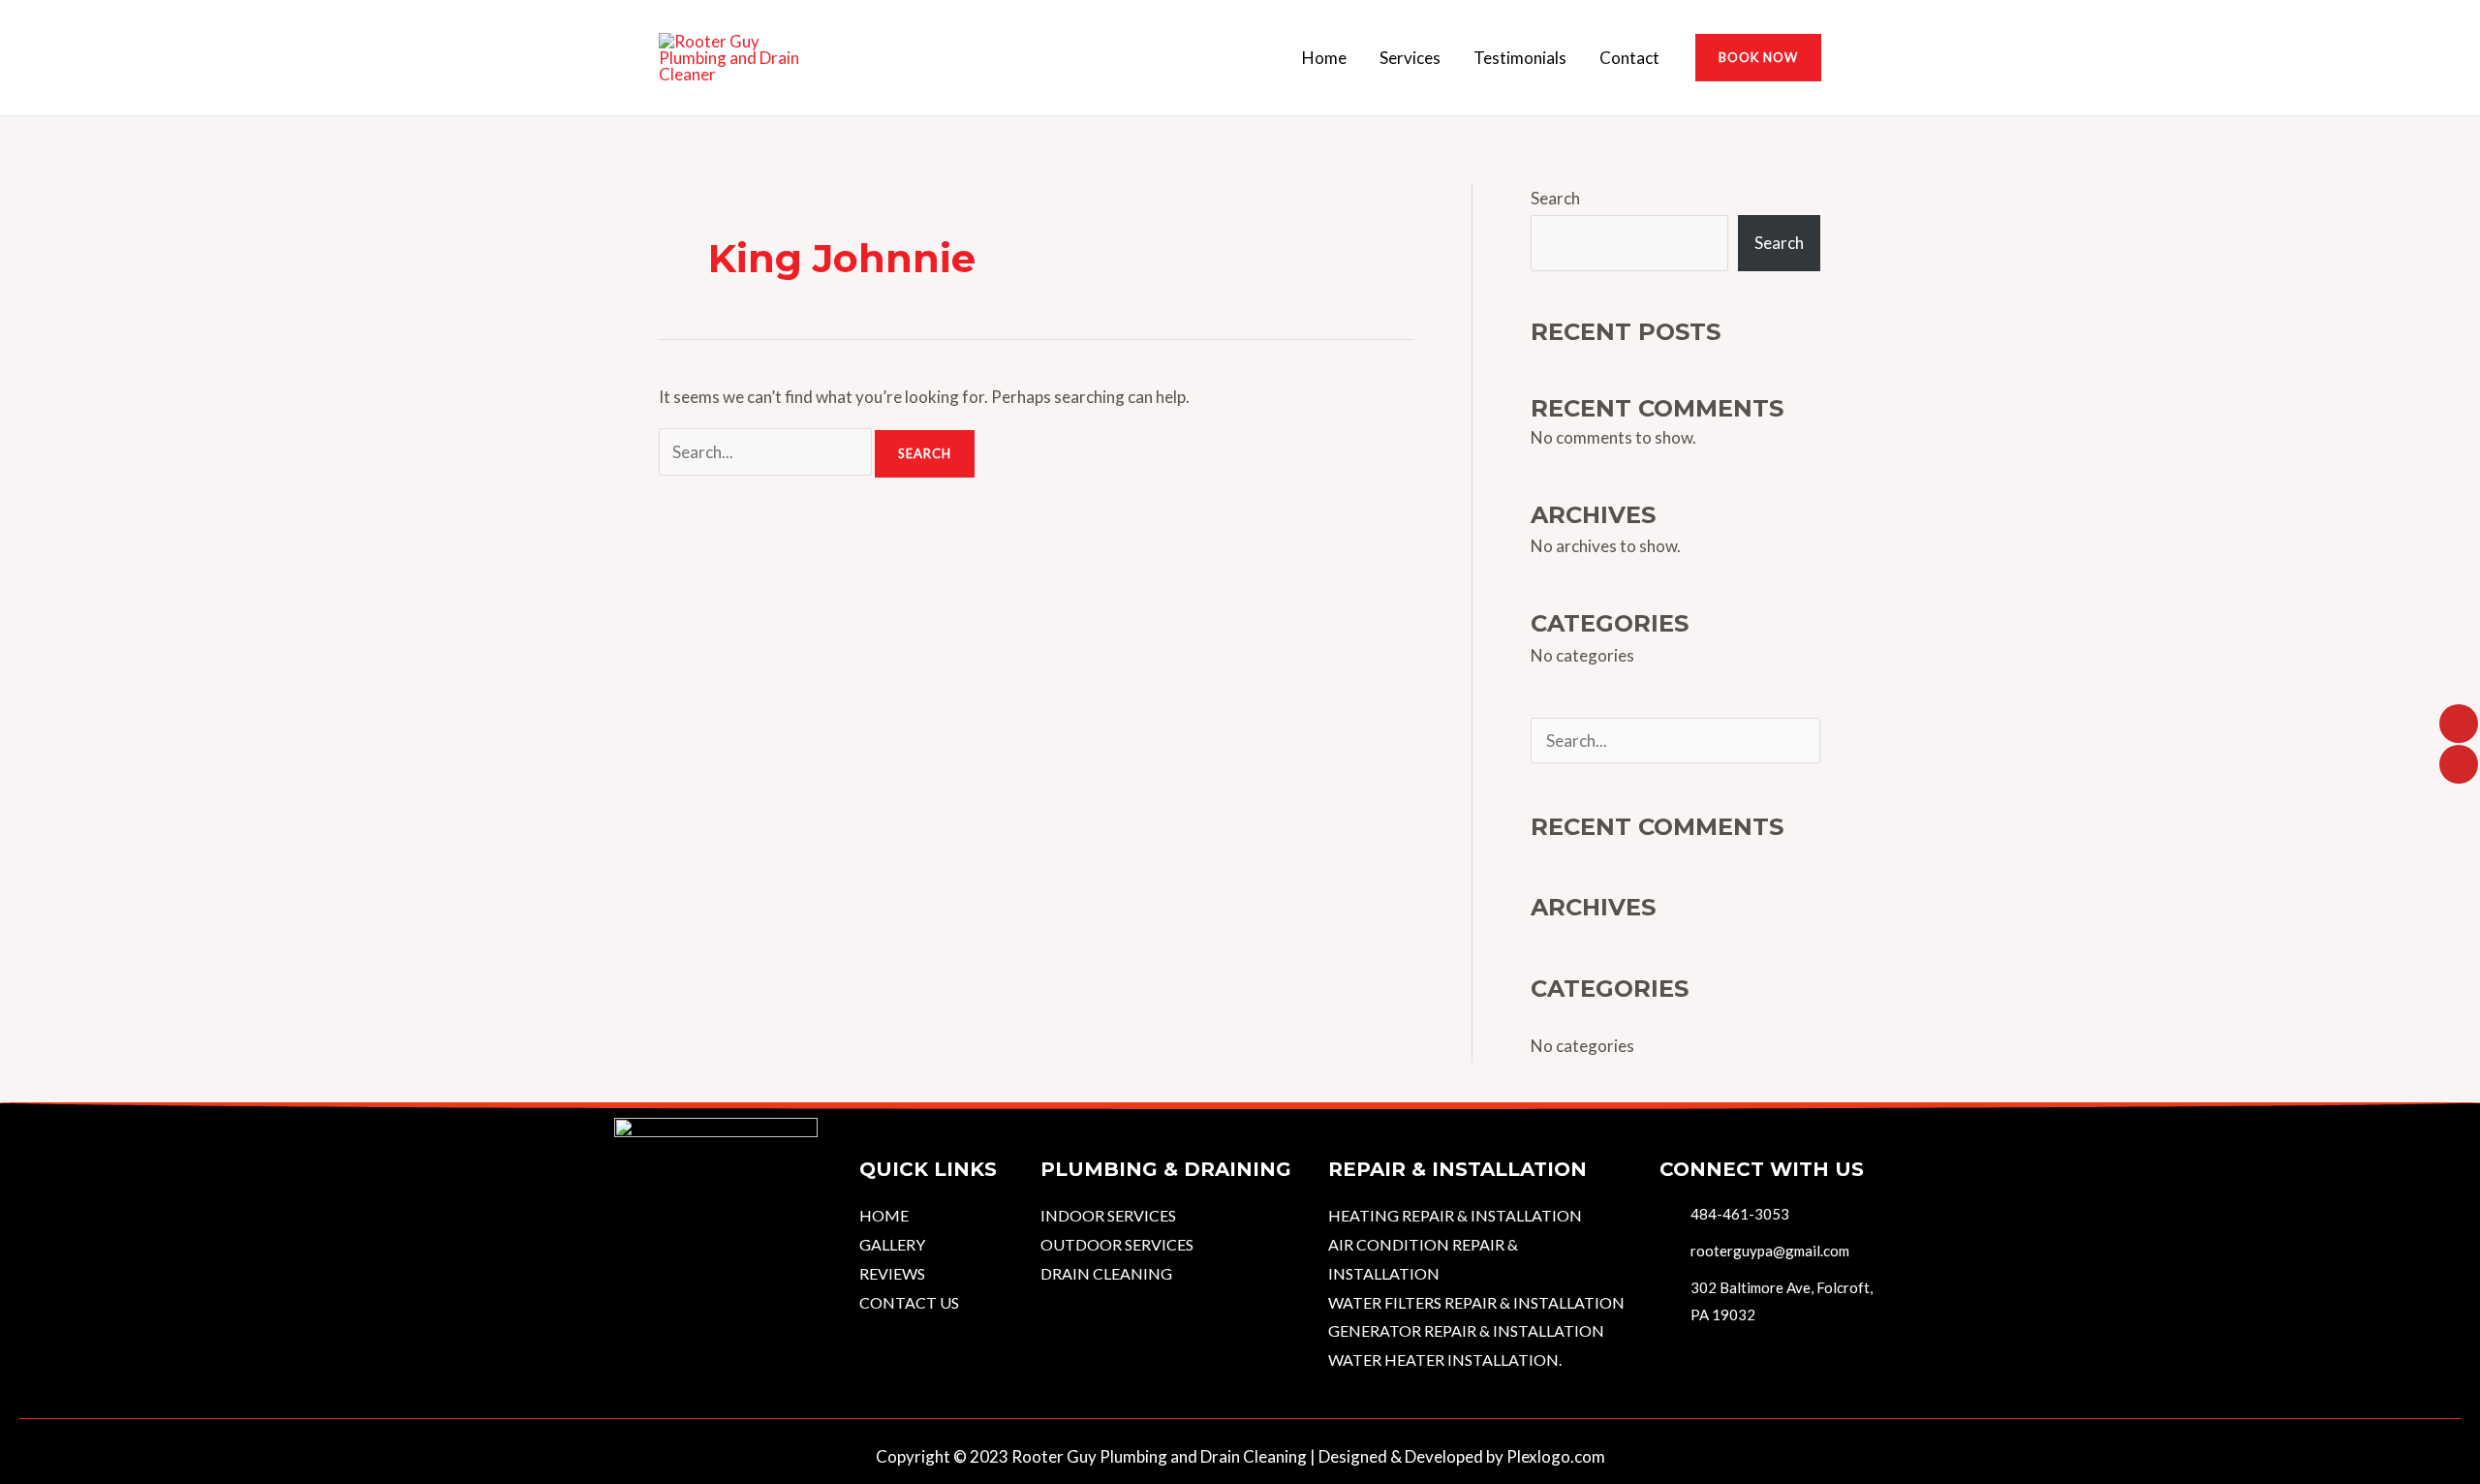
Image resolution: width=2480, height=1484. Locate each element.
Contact (1629, 58)
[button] (1758, 58)
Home (1324, 58)
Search (1555, 198)
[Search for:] (767, 452)
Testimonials (1520, 58)
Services (1410, 58)
